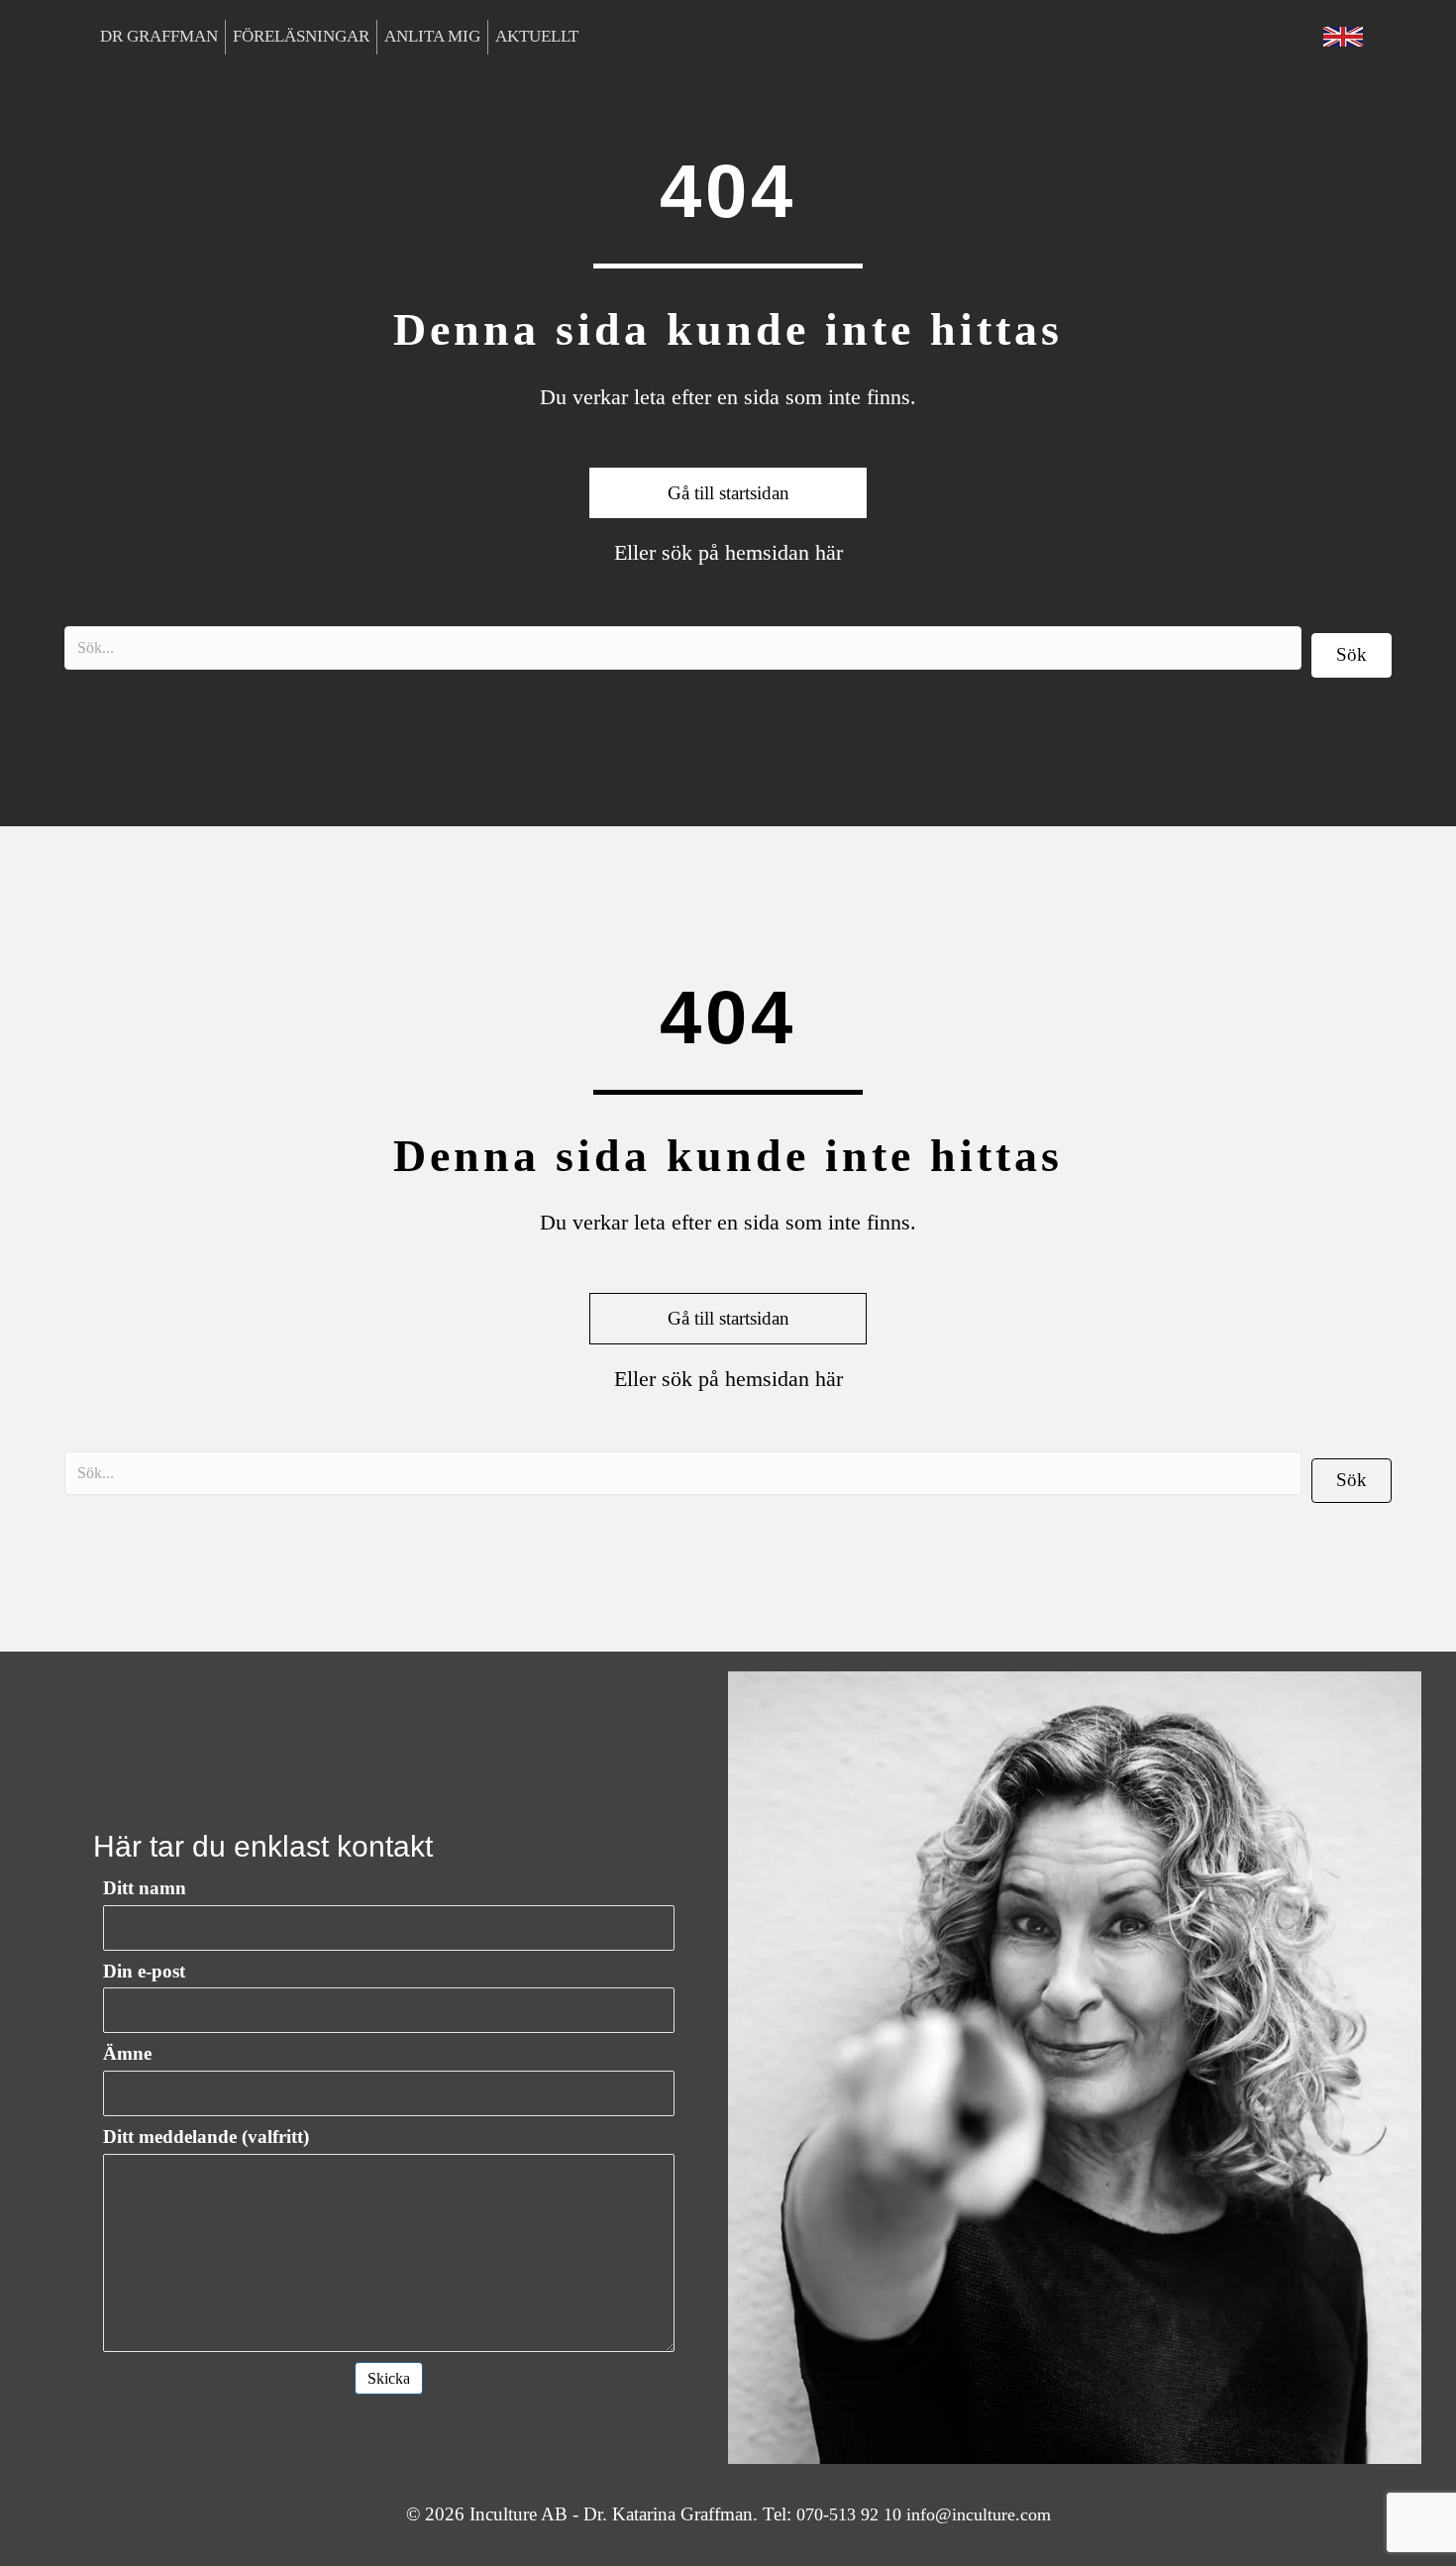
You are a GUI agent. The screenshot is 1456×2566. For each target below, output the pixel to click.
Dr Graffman (159, 36)
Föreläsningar (301, 36)
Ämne (127, 2053)
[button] (1352, 655)
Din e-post (144, 1971)
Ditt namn (145, 1888)
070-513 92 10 (849, 2514)
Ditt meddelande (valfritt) (206, 2137)
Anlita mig (432, 36)
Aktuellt (537, 36)
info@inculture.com (979, 2514)
